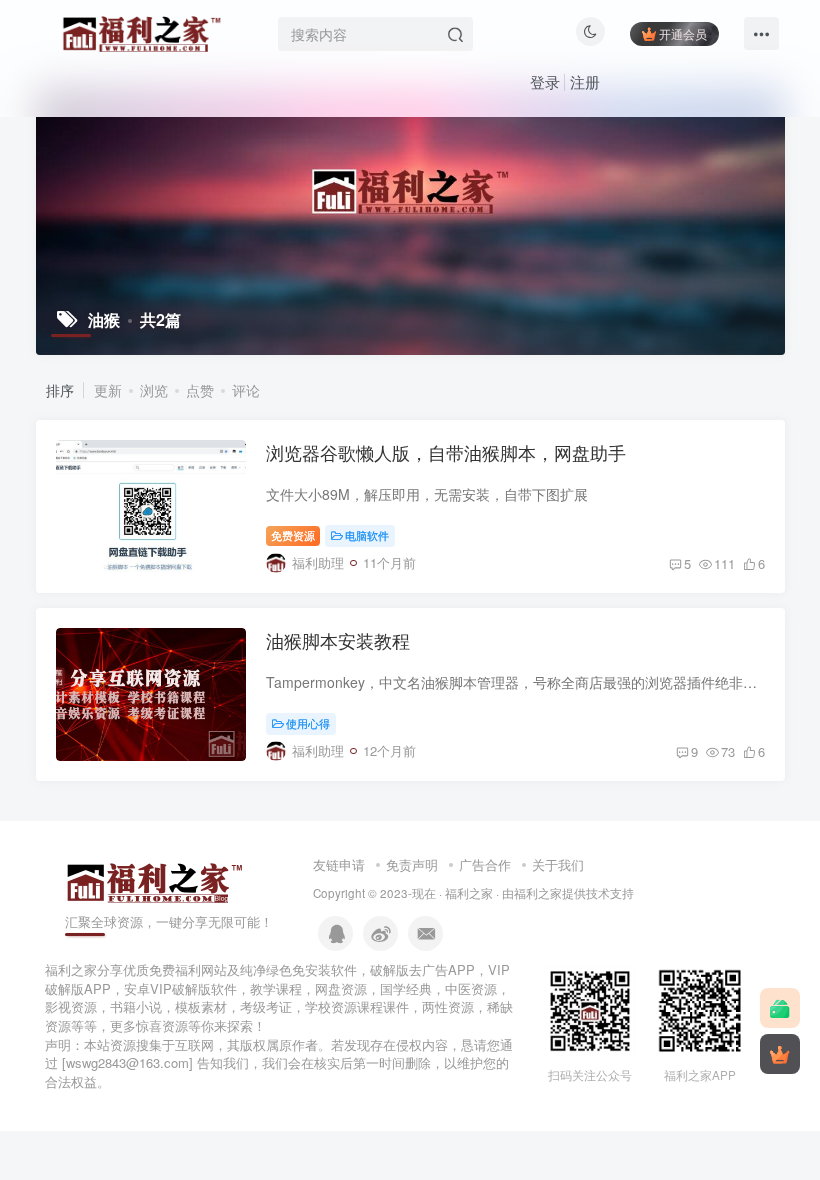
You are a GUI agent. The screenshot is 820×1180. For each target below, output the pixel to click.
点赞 (200, 390)
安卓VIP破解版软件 (180, 988)
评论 (246, 390)
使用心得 (308, 723)
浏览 (154, 390)
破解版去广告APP (422, 969)
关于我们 (558, 864)
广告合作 (485, 864)
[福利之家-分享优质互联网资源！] (155, 880)
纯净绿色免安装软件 (298, 969)
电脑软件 (367, 535)
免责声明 (412, 864)
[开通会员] (780, 1054)
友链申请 (339, 864)
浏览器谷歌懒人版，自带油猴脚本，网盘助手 (446, 452)
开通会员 (683, 33)
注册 (585, 81)
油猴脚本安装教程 (338, 640)
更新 (108, 390)
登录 (545, 81)
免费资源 (293, 535)
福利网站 (201, 969)
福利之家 (469, 893)
